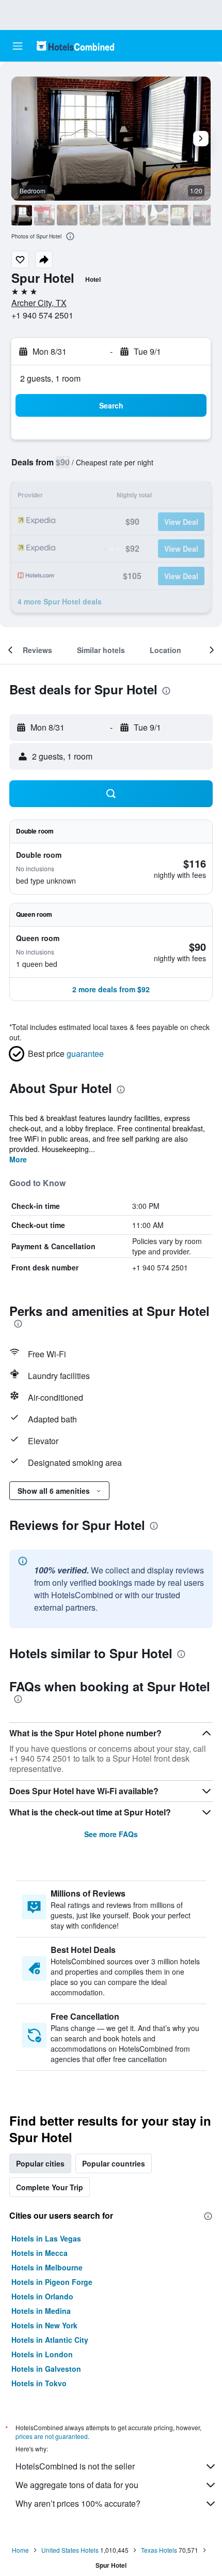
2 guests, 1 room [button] (50, 378)
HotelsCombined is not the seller (75, 2466)
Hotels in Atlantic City (50, 2340)
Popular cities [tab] (40, 2163)
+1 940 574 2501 (42, 315)
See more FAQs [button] (111, 1834)
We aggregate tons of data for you (77, 2485)
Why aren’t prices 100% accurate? (78, 2503)
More (18, 1159)
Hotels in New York (44, 2325)
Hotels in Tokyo (39, 2383)
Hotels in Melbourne (47, 2267)
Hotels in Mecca (39, 2253)
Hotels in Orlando (42, 2296)
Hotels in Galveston (46, 2369)
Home (20, 2550)
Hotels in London (42, 2354)
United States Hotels (70, 2550)
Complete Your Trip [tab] (50, 2187)
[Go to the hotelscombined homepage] (75, 46)
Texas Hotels (159, 2550)
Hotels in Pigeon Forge (52, 2282)
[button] (18, 46)
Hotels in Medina (41, 2311)
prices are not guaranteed (52, 2436)
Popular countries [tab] (114, 2163)
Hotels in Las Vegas (46, 2238)
